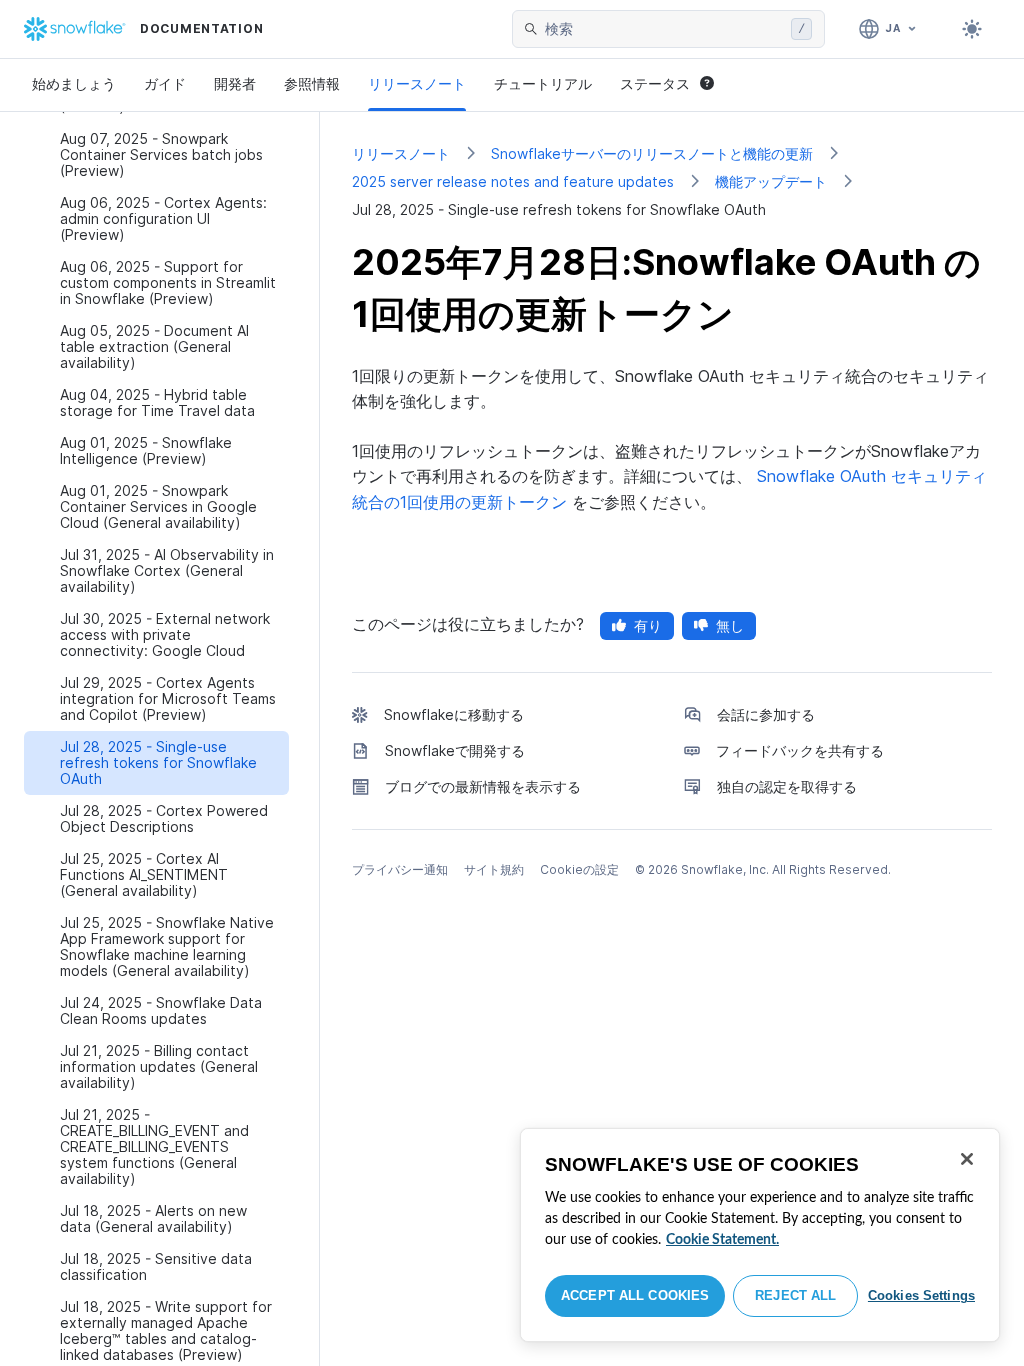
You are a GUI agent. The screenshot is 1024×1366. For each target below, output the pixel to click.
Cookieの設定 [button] (579, 869)
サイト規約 (494, 869)
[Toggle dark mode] (972, 29)
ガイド (165, 83)
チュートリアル (543, 83)
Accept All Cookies (635, 1295)
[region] (760, 1235)
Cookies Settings (921, 1295)
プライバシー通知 (400, 869)
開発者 (235, 83)
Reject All (795, 1295)
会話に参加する (766, 714)
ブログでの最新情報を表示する (483, 786)
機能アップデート (771, 181)
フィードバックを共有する (800, 750)
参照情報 (312, 83)
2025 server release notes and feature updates (513, 181)
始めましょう (74, 83)
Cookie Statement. (722, 1240)
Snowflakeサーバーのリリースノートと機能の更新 (652, 153)
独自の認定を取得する (787, 786)
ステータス (655, 83)
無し (730, 625)
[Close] (967, 1159)
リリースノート (417, 83)
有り (648, 625)
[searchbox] (664, 29)
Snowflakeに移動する (454, 714)
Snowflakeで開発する (455, 750)
